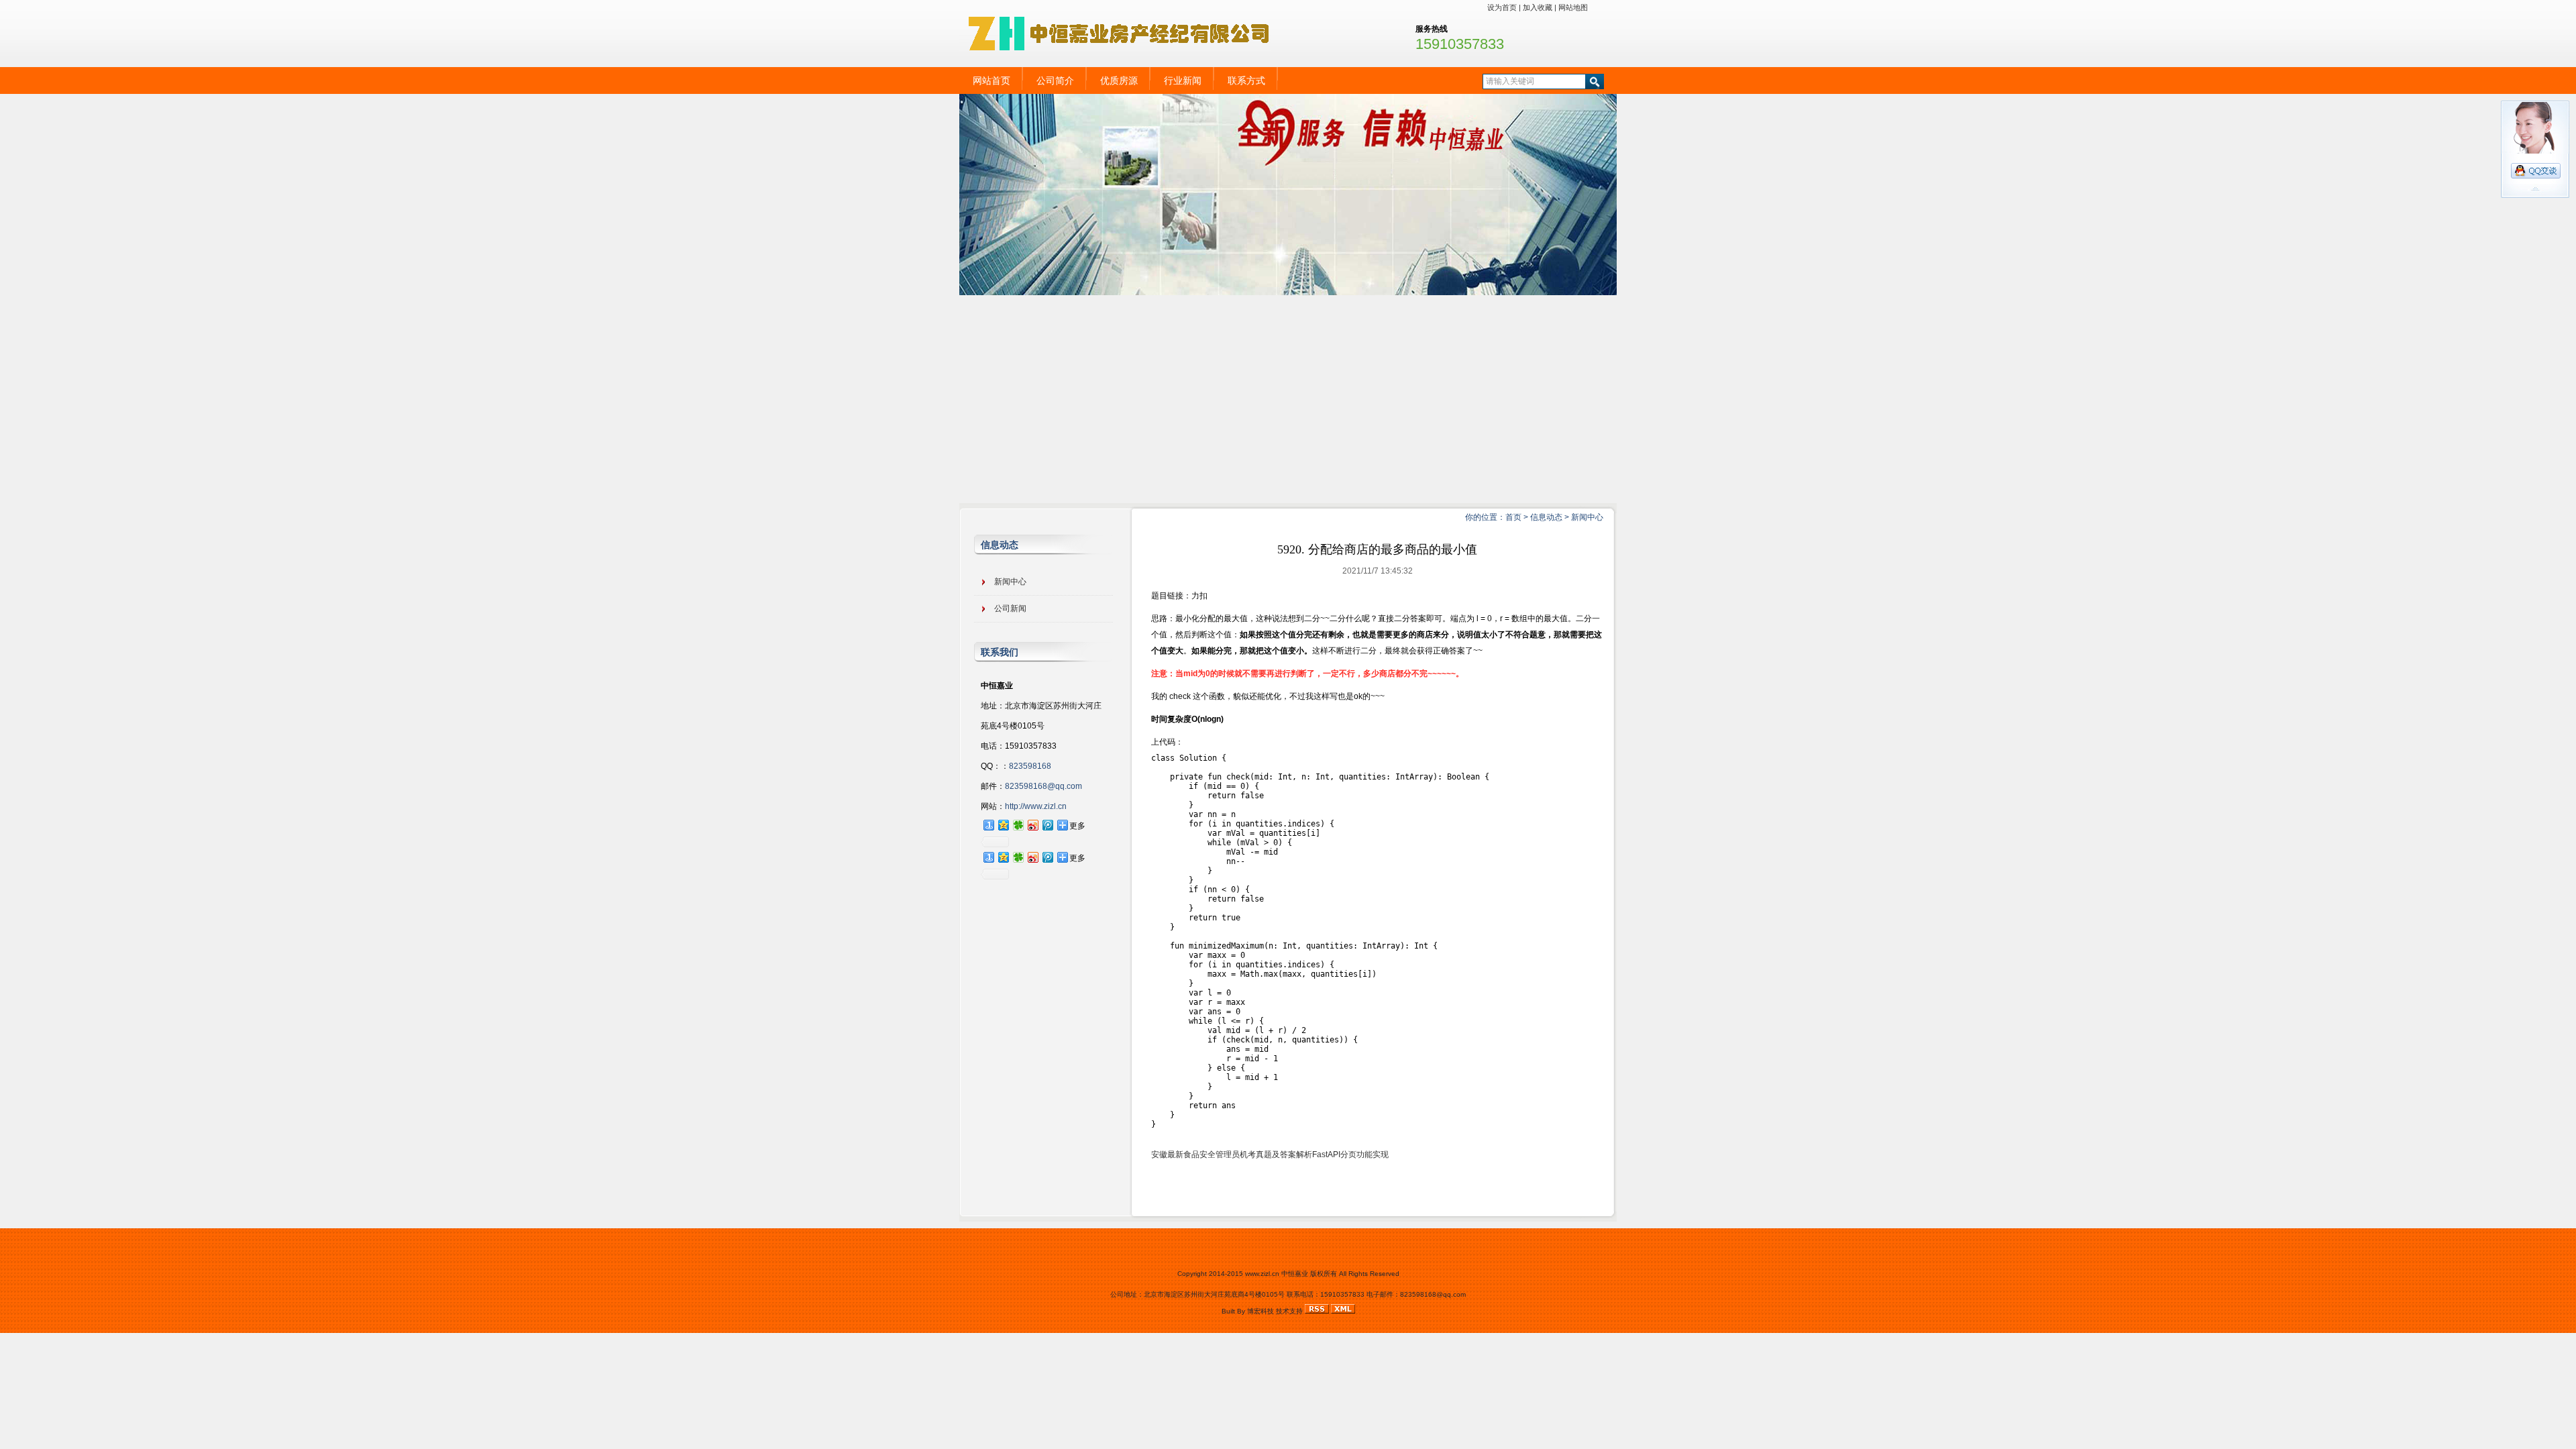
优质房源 (1119, 80)
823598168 (1030, 766)
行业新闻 (1183, 80)
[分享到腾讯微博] (1047, 825)
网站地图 (1573, 7)
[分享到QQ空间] (1003, 825)
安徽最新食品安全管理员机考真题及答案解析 (1232, 1155)
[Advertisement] (1288, 396)
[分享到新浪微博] (1032, 825)
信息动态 (1546, 517)
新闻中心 (1587, 517)
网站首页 (991, 80)
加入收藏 (1538, 7)
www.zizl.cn (1262, 1274)
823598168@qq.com (1043, 786)
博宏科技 (1260, 1311)
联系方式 (1246, 80)
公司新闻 (1010, 608)
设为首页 (1502, 7)
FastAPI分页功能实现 (1350, 1155)
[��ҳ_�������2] (1288, 292)
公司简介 (1055, 80)
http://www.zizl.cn (1036, 806)
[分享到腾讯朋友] (1018, 825)
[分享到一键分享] (988, 825)
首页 (1513, 517)
